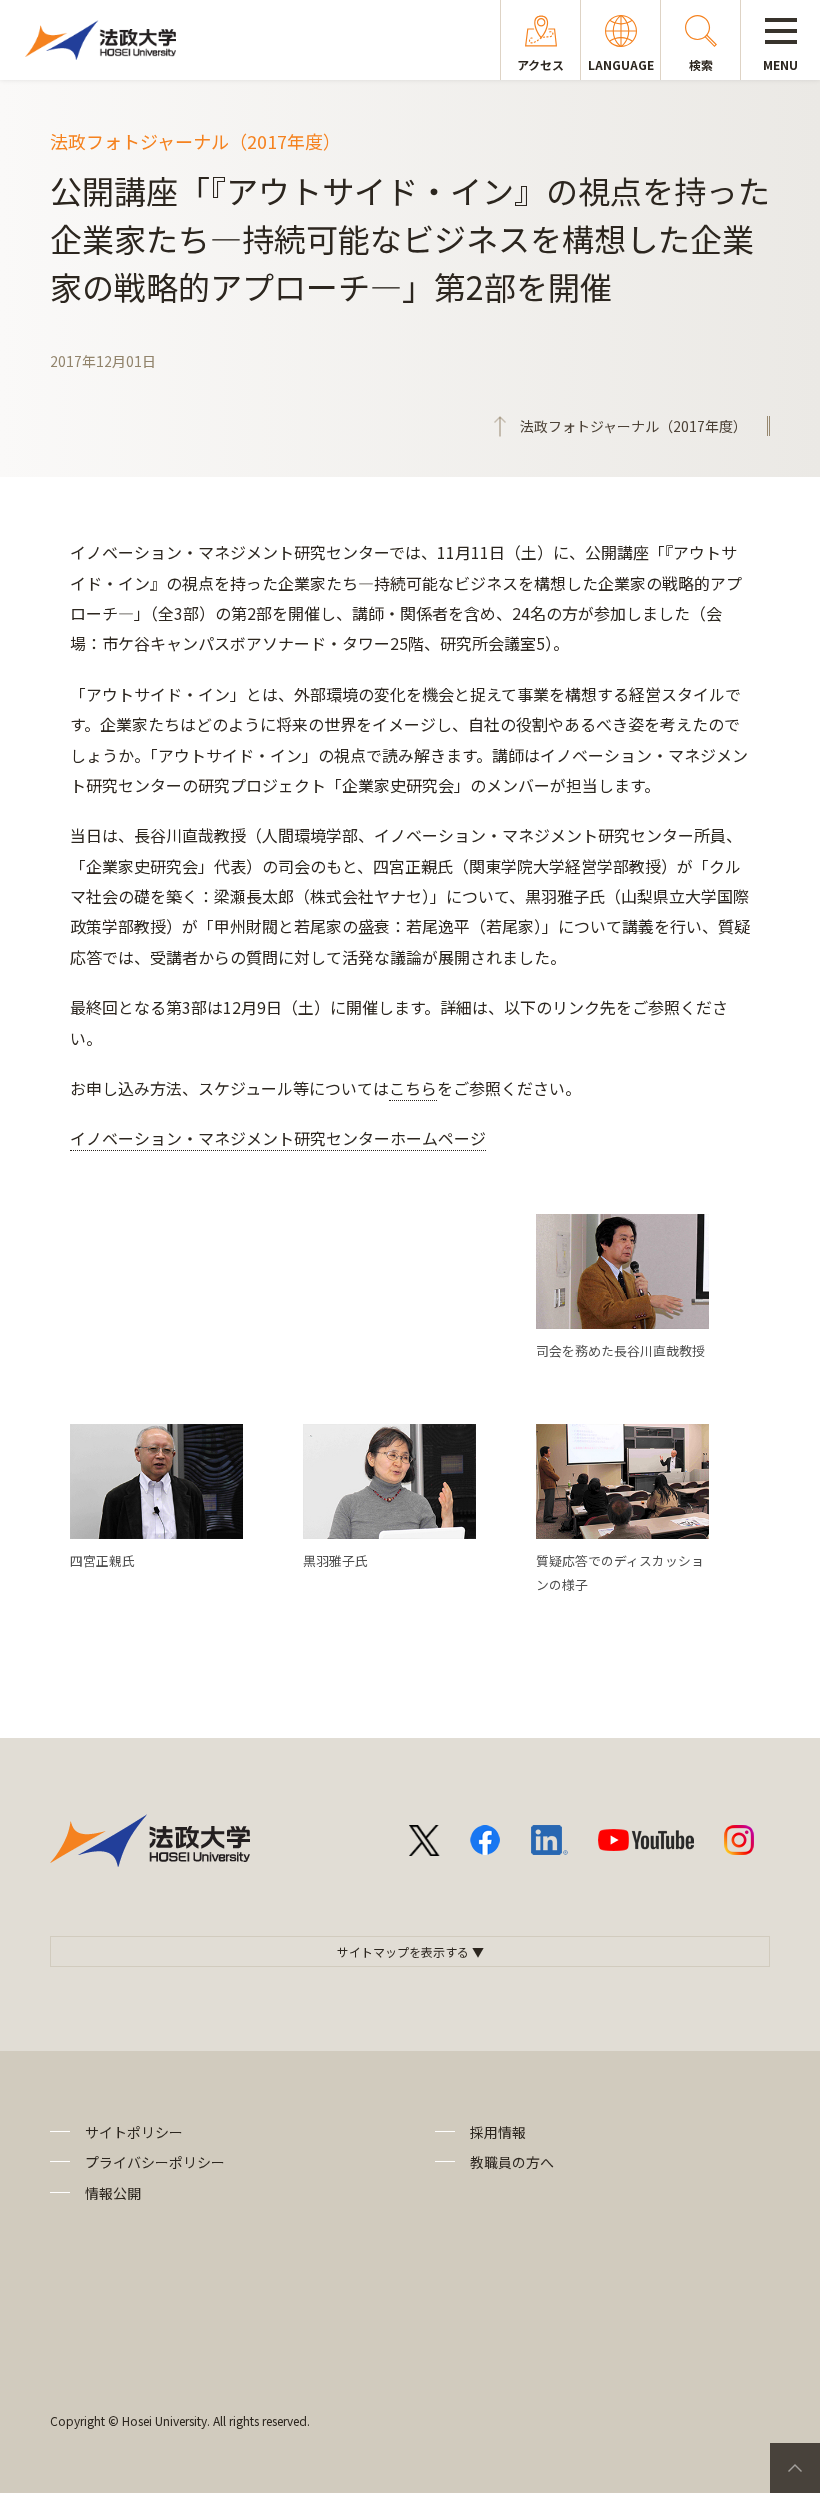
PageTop (795, 2468)
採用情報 (498, 2132)
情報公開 (113, 2193)
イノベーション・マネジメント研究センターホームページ (278, 1138)
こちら (413, 1088)
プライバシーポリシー (155, 2162)
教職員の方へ (512, 2162)
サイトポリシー (134, 2132)
